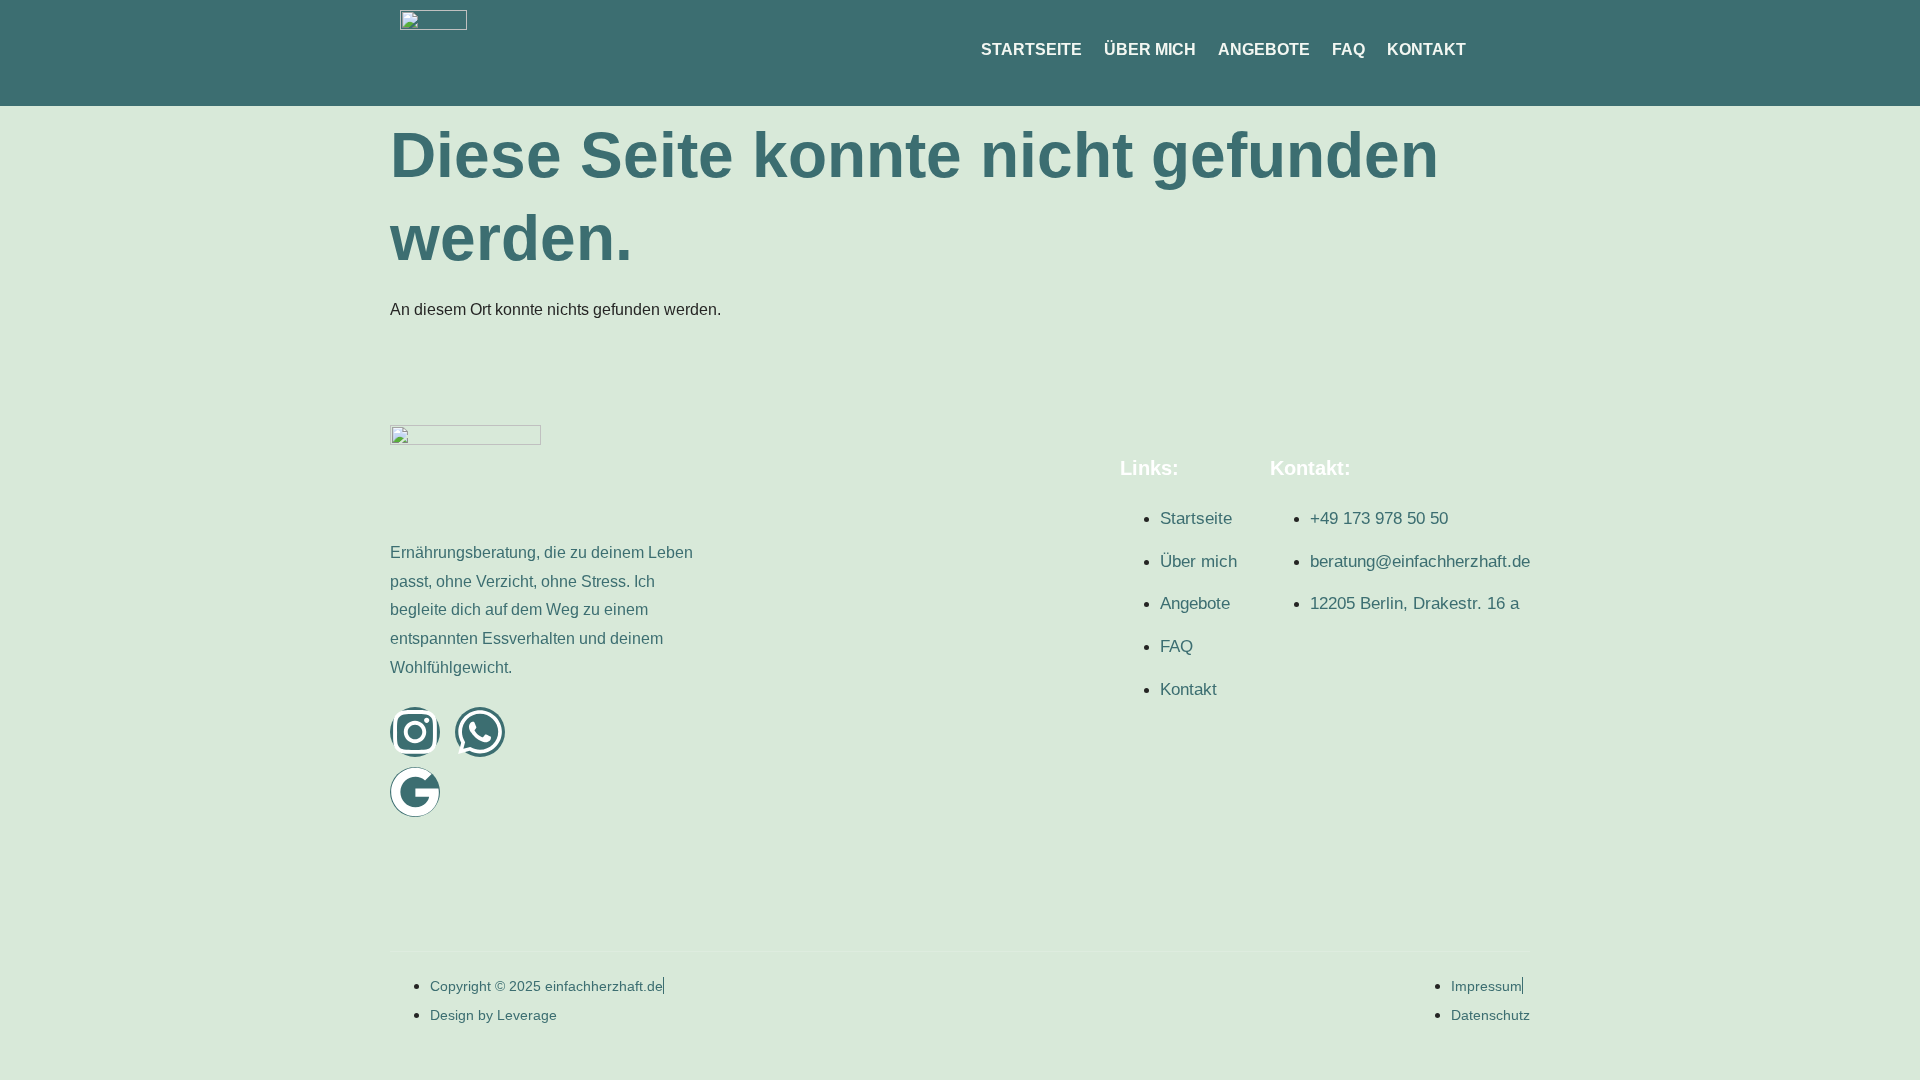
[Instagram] (415, 732)
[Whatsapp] (480, 732)
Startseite (1031, 49)
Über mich (1150, 49)
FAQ (1348, 49)
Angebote (1264, 49)
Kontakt (1426, 49)
